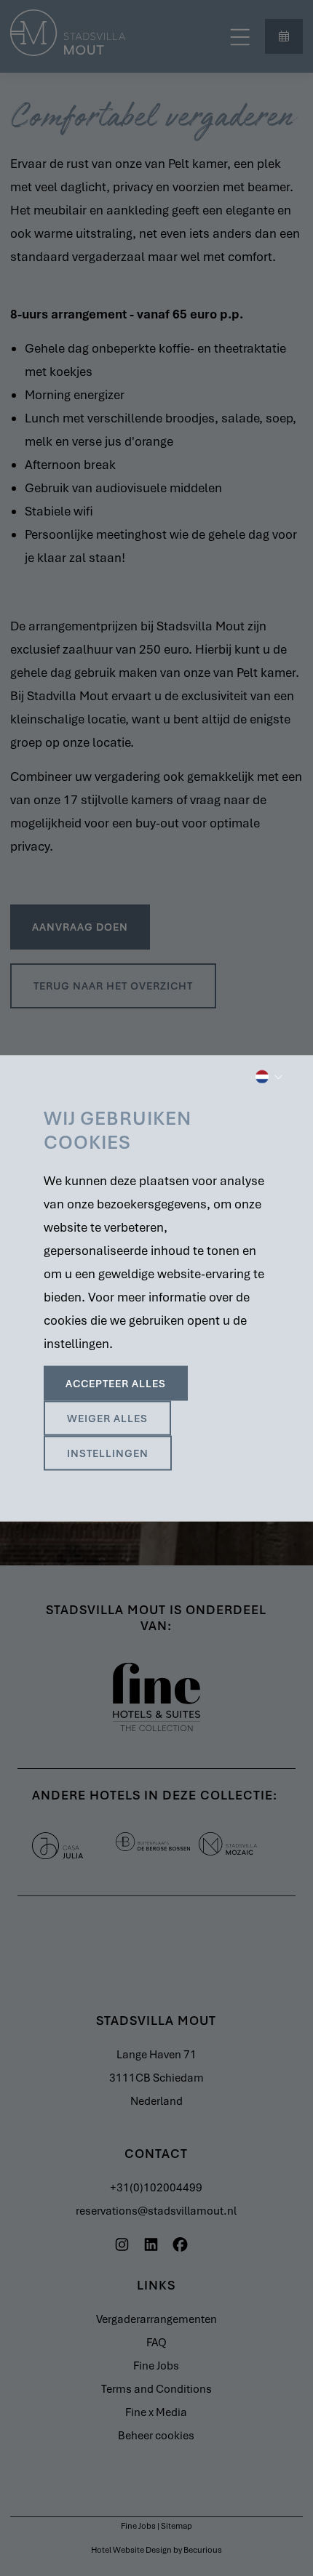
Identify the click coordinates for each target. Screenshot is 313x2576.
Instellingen (108, 1453)
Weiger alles (107, 1418)
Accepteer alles (116, 1383)
